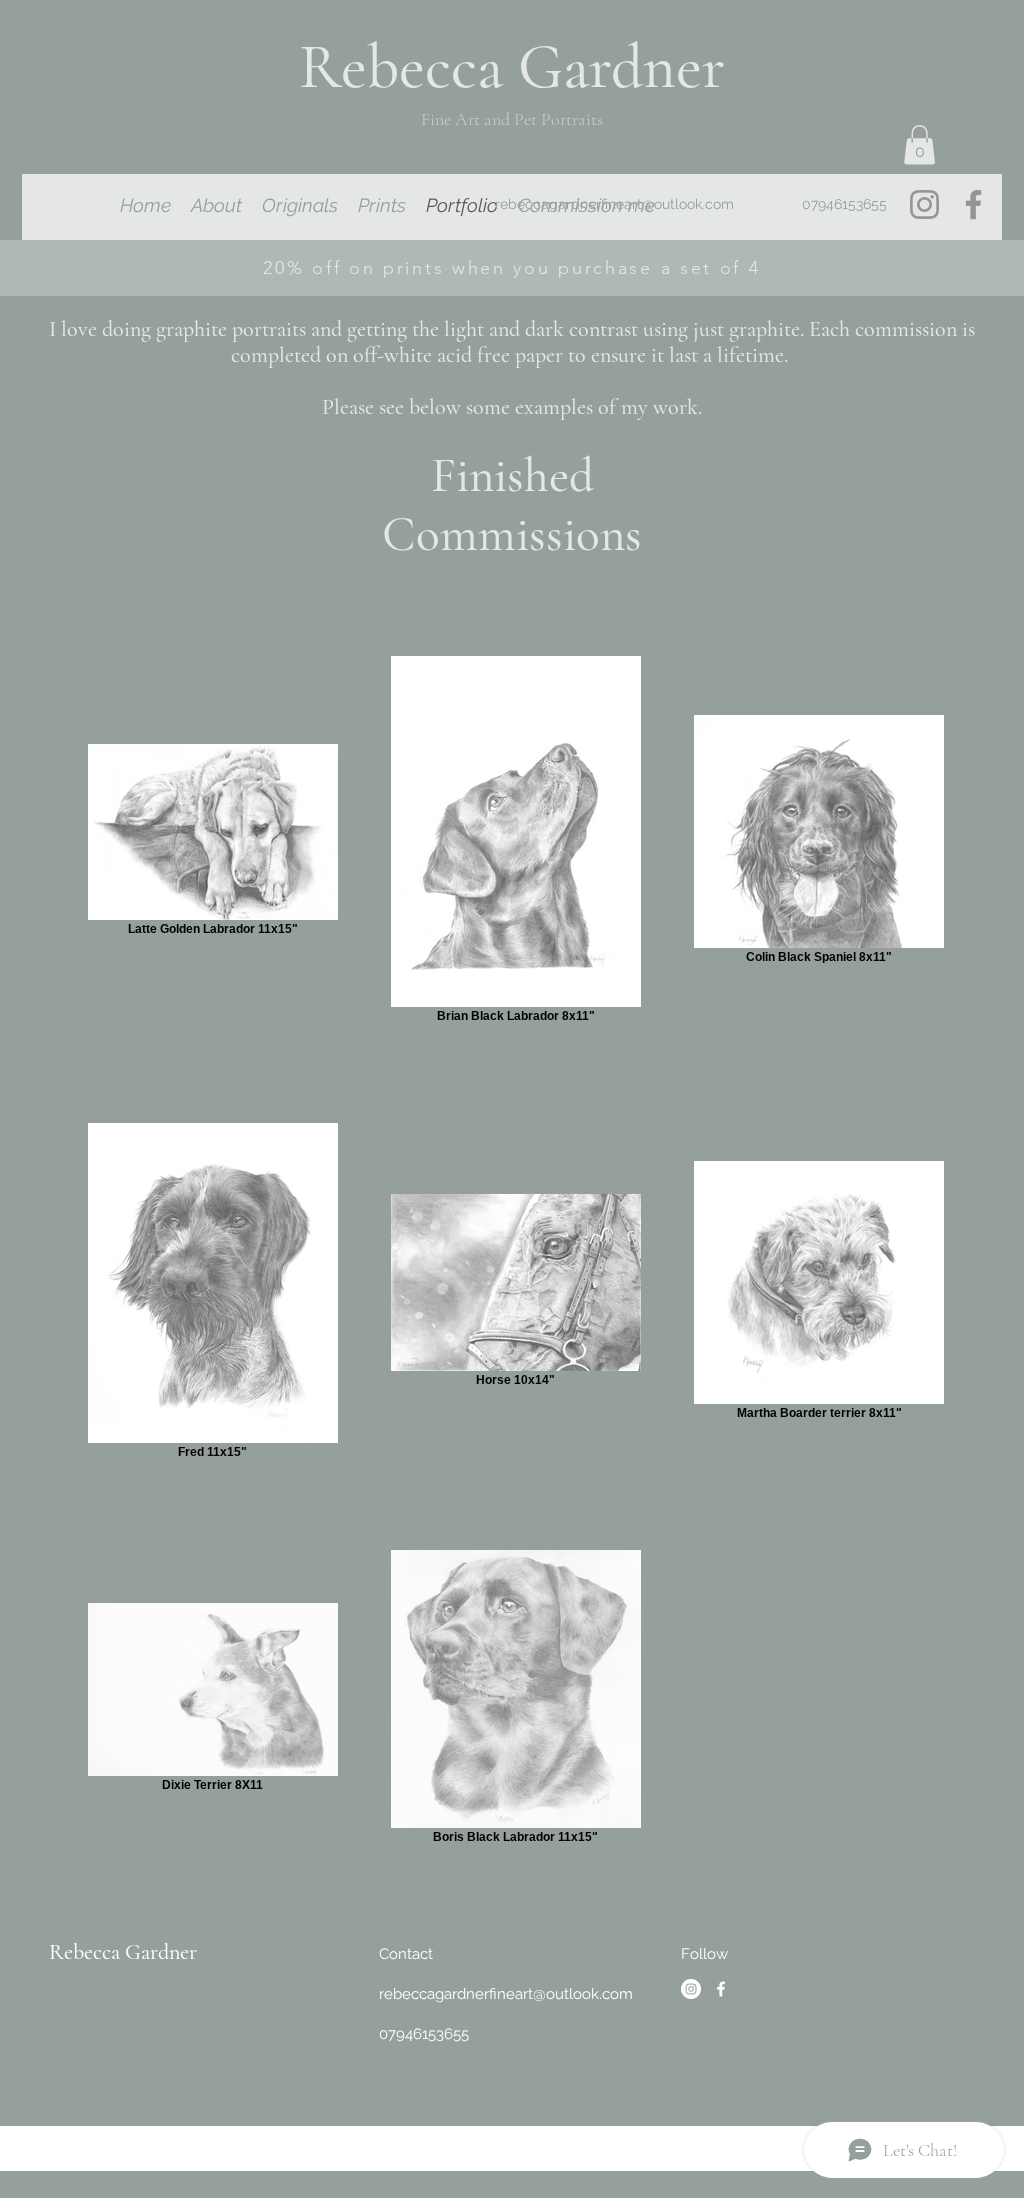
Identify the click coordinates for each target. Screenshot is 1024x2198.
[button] (919, 144)
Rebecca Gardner (123, 1952)
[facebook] (721, 1989)
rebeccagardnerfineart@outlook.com (614, 204)
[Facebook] (973, 204)
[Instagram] (924, 204)
